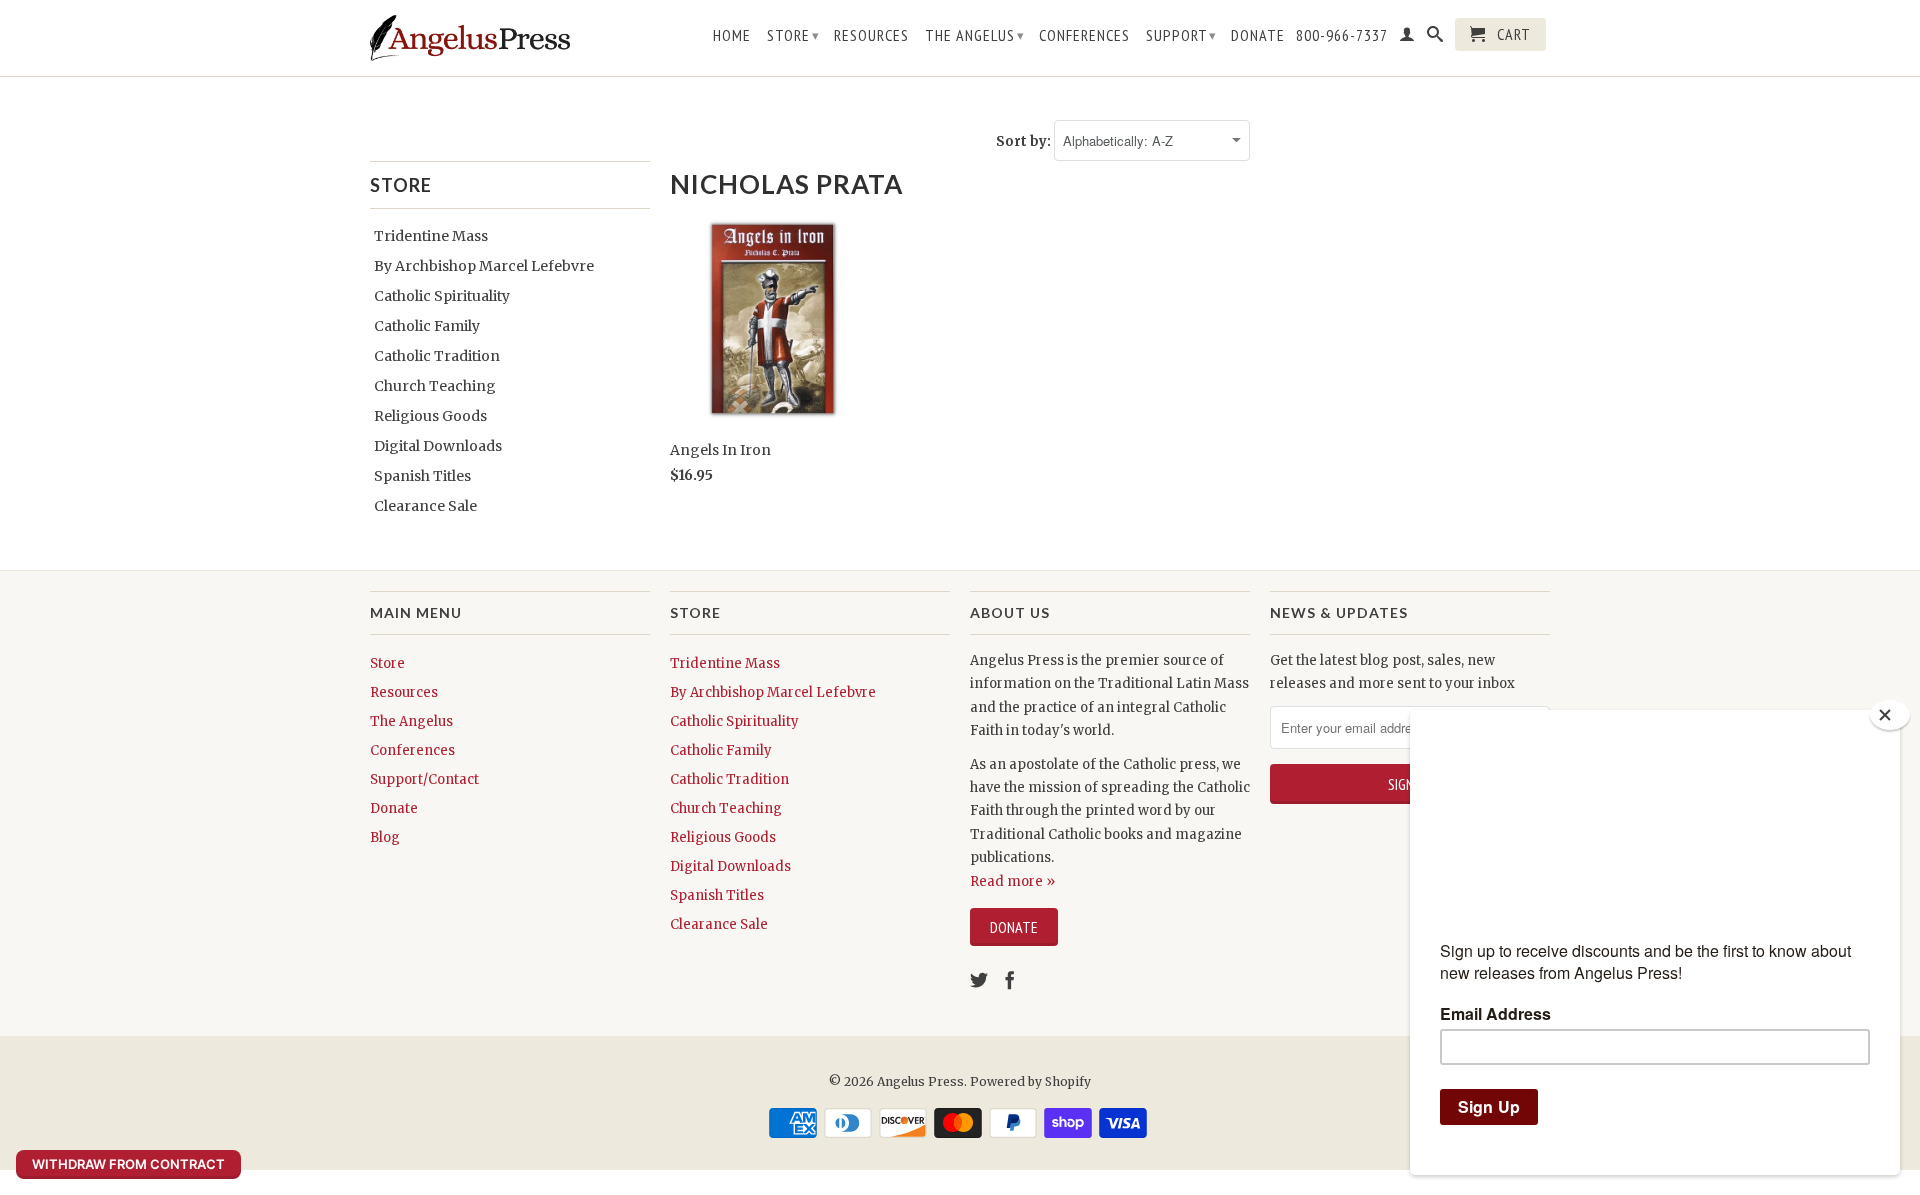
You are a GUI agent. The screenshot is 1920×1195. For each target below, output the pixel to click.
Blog (385, 837)
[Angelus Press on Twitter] (979, 980)
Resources (871, 35)
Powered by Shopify (1030, 1081)
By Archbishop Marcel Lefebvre (484, 266)
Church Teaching (435, 386)
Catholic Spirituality (442, 296)
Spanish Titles (422, 476)
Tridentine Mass (431, 236)
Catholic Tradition (437, 356)
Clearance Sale (425, 506)
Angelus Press (920, 1081)
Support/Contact (424, 779)
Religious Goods (430, 416)
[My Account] (1407, 38)
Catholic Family (427, 326)
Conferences (1084, 35)
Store (793, 35)
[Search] (1435, 38)
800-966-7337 (1342, 35)
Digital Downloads (438, 446)
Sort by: (1025, 141)
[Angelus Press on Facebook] (1010, 980)
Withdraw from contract (128, 1164)
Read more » (1012, 881)
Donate (1258, 35)
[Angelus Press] (470, 38)
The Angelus (975, 35)
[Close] (1890, 715)
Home (732, 35)
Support (1181, 35)
